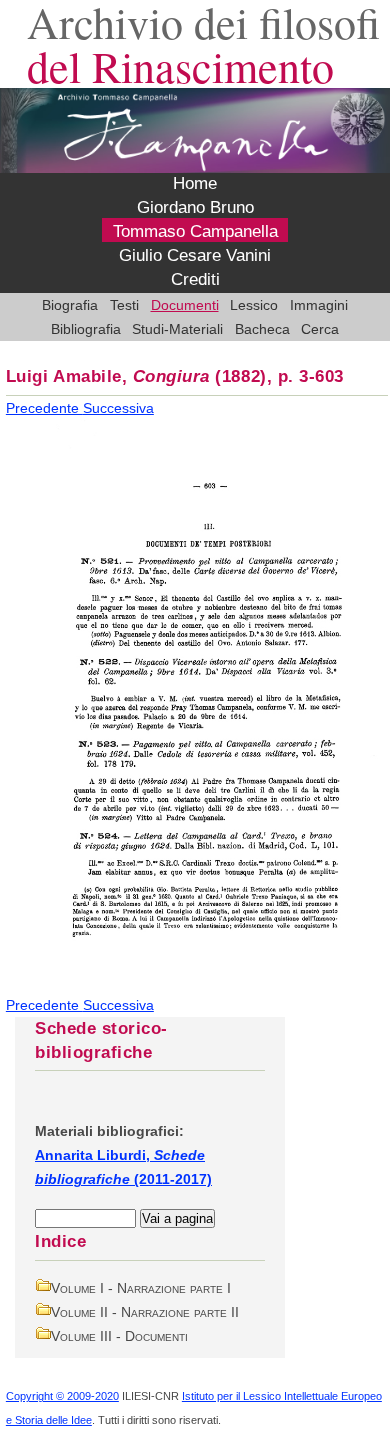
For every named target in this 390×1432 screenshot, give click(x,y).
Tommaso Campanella (195, 232)
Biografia (70, 305)
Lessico (254, 305)
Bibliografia (86, 329)
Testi (124, 305)
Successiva (118, 408)
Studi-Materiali (177, 329)
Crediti (195, 280)
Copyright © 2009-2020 (62, 1396)
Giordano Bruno (195, 208)
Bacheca (262, 329)
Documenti (185, 305)
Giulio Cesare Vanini (195, 256)
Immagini (319, 305)
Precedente (44, 408)
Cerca (320, 329)
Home (195, 184)
